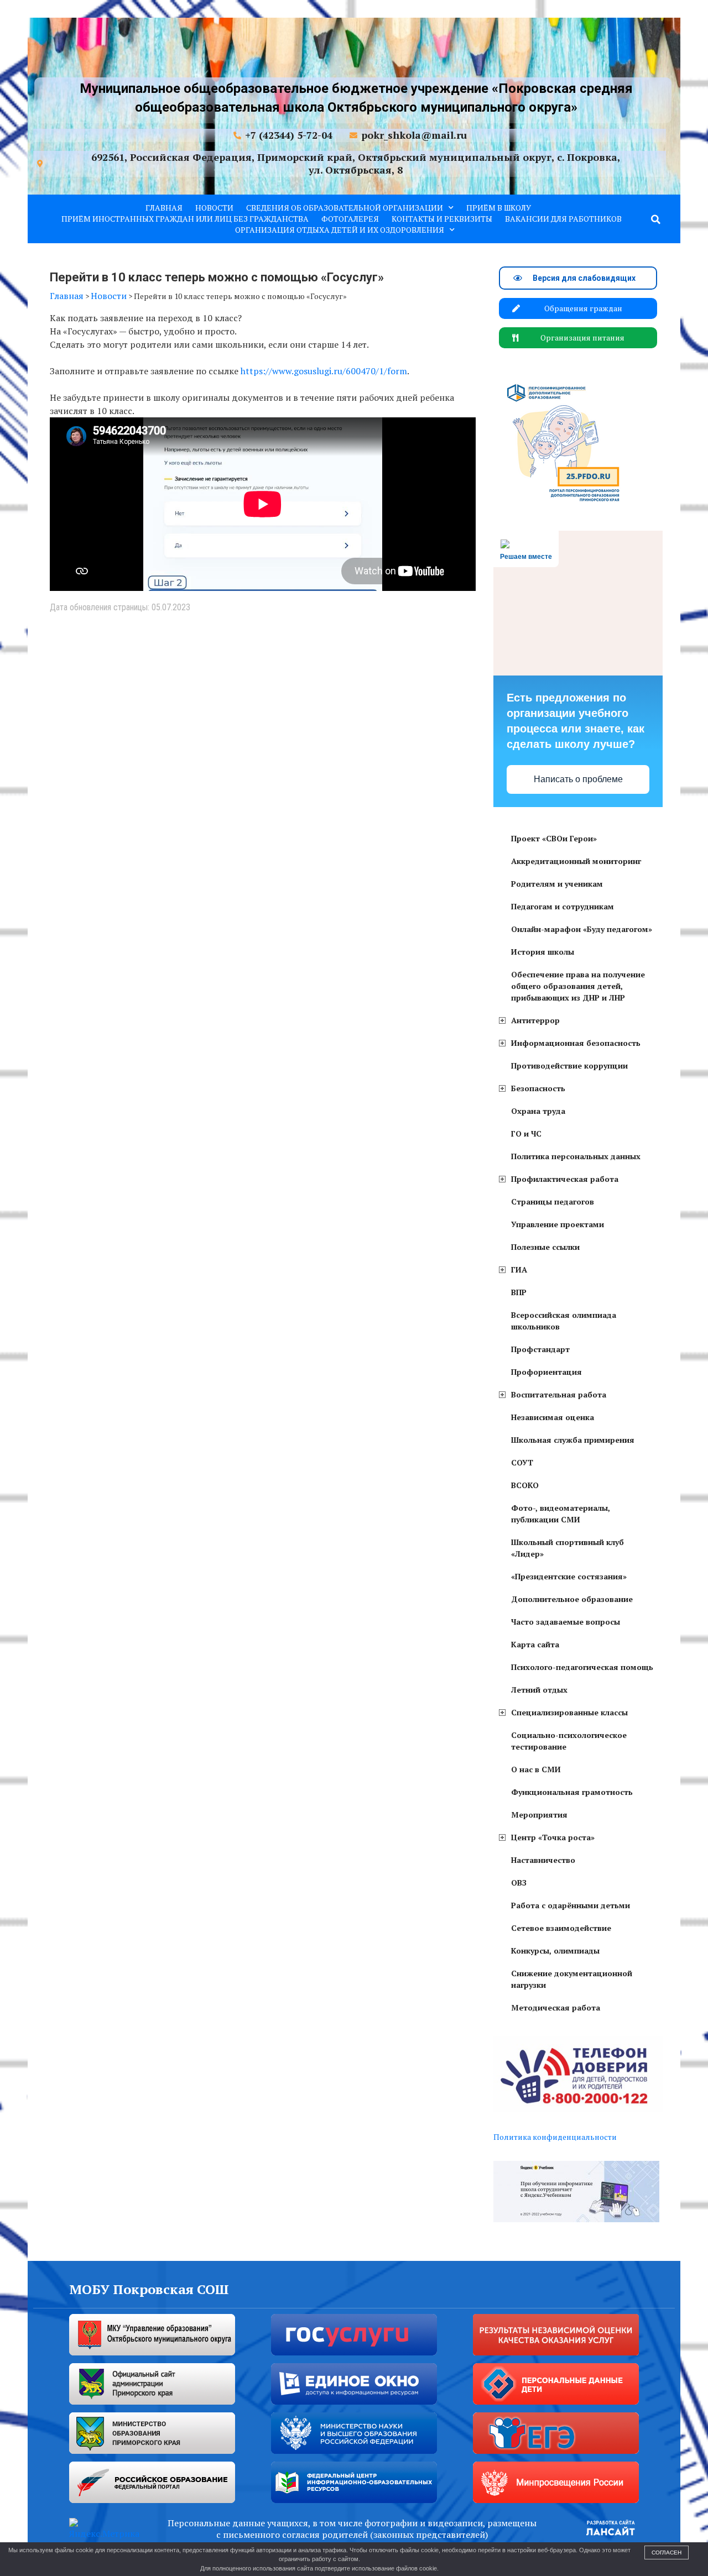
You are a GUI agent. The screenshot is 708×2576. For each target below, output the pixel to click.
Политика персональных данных (576, 1156)
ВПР (519, 1292)
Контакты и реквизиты (442, 219)
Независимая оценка (553, 1417)
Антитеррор (535, 1020)
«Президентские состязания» (569, 1576)
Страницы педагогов (553, 1201)
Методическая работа (556, 2007)
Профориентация (546, 1372)
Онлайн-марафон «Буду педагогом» (582, 929)
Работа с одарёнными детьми (571, 1905)
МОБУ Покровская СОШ (149, 2289)
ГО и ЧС (526, 1133)
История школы (543, 952)
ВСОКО (525, 1485)
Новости (214, 208)
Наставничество (543, 1860)
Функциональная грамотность (572, 1792)
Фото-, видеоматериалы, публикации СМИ (561, 1514)
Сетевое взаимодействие (561, 1928)
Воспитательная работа (559, 1394)
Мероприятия (539, 1815)
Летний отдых (539, 1690)
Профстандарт (540, 1349)
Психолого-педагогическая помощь (582, 1667)
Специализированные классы (569, 1712)
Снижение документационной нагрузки (572, 1979)
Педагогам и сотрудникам (563, 906)
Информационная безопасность (576, 1043)
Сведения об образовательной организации (345, 208)
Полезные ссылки (545, 1247)
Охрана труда (538, 1111)
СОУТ (522, 1462)
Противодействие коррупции (569, 1066)
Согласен (667, 2553)
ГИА (519, 1269)
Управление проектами (558, 1224)
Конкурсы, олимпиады (555, 1951)
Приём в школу (499, 208)
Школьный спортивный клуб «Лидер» (568, 1548)
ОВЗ (519, 1883)
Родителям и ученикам (557, 884)
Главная (164, 208)
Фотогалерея (350, 219)
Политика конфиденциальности (555, 2137)
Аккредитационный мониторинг (576, 861)
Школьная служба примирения (573, 1440)
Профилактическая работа (565, 1179)
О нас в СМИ (536, 1769)
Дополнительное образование (572, 1599)
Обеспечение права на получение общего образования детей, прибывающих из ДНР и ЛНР (578, 986)
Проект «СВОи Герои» (554, 838)
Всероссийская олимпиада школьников (564, 1321)
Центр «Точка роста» (553, 1837)
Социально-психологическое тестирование (569, 1741)
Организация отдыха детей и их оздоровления (340, 230)
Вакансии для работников (563, 219)
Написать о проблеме (578, 779)
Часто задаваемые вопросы (566, 1622)
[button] (656, 219)
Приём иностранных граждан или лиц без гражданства (185, 219)
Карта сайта (535, 1644)
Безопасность (538, 1088)
